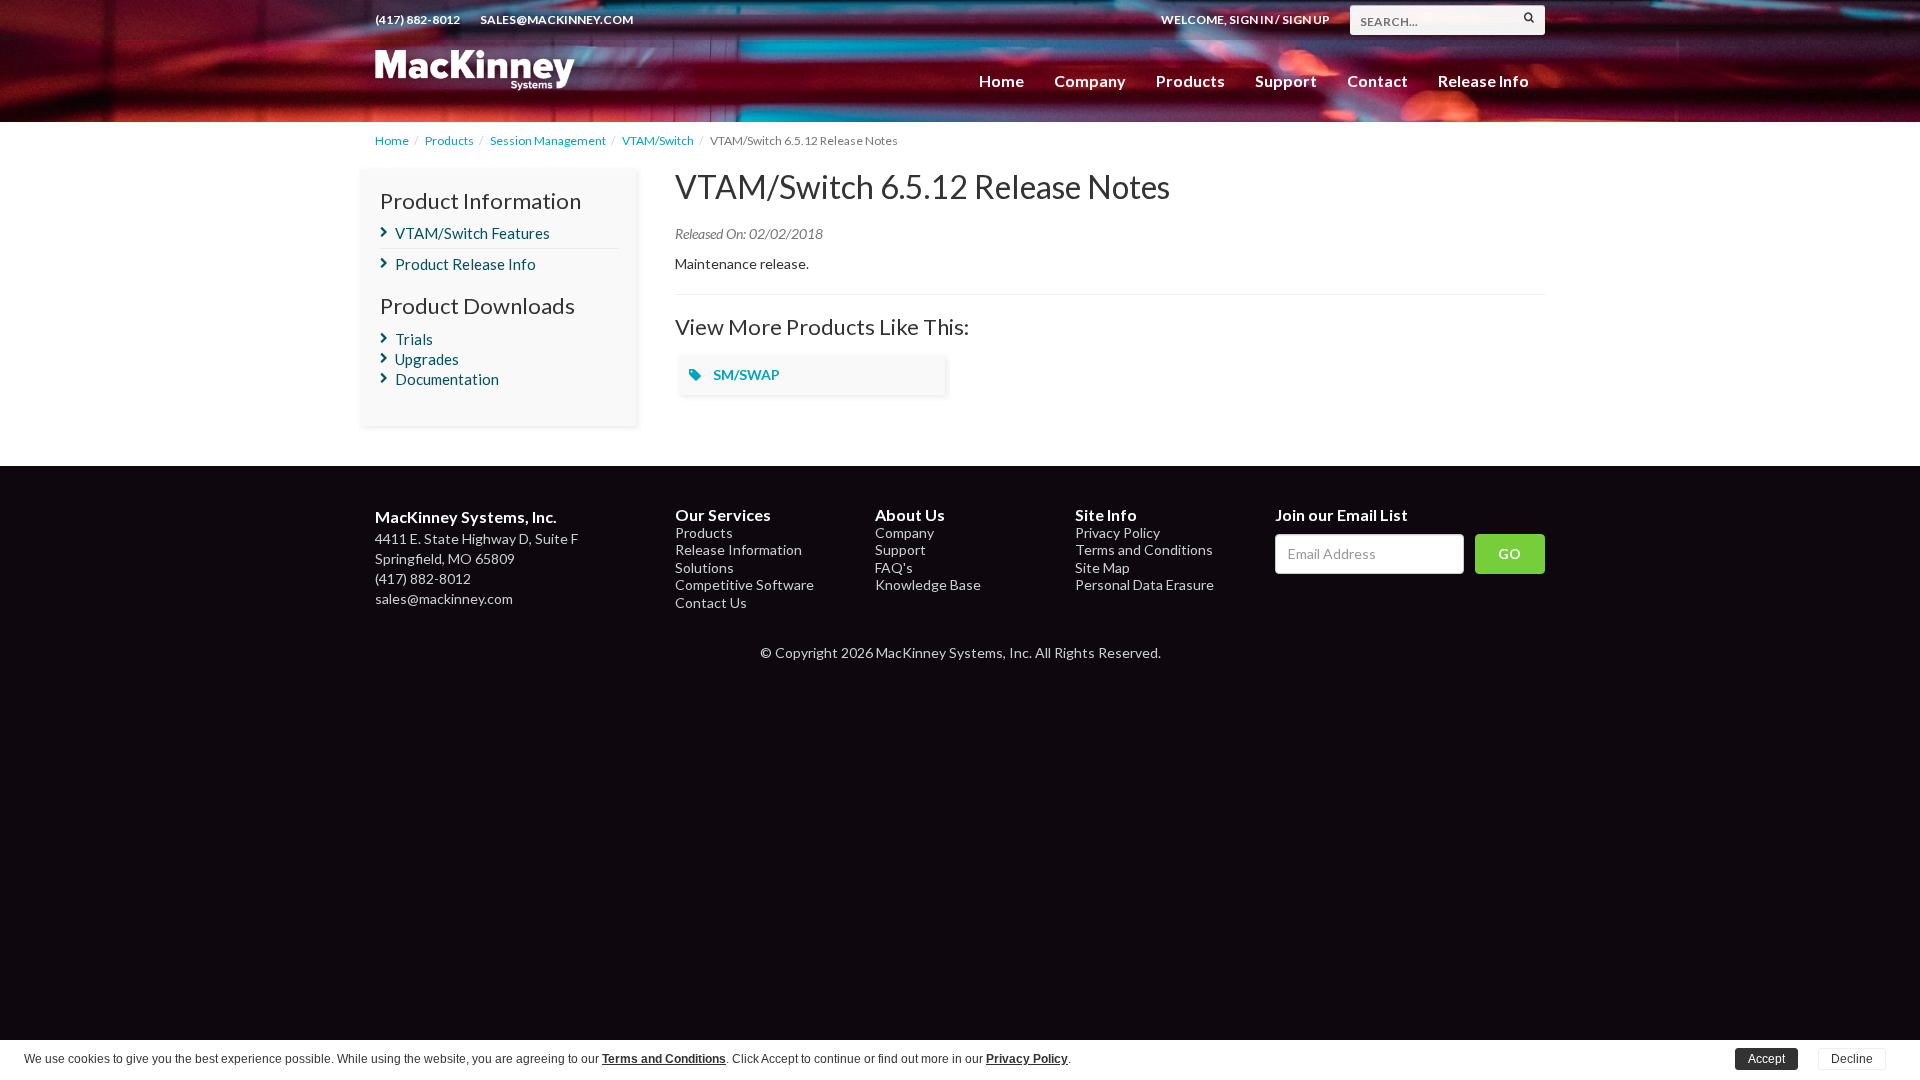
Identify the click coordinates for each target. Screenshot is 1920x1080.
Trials (414, 339)
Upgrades (427, 359)
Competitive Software (744, 584)
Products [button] (1190, 80)
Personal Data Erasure (1144, 584)
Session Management (548, 140)
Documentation (447, 379)
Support (1286, 80)
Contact (1377, 80)
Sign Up (1306, 19)
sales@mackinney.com (556, 19)
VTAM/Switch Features (472, 233)
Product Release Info (465, 264)
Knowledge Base (928, 584)
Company (1090, 80)
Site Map (1102, 567)
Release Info (1483, 80)
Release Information (738, 549)
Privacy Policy (1117, 532)
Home (1001, 80)
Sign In (1251, 19)
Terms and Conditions (1144, 549)
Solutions (704, 567)
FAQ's (894, 567)
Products (449, 140)
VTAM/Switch (658, 140)
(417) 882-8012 (417, 19)
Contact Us (711, 602)
